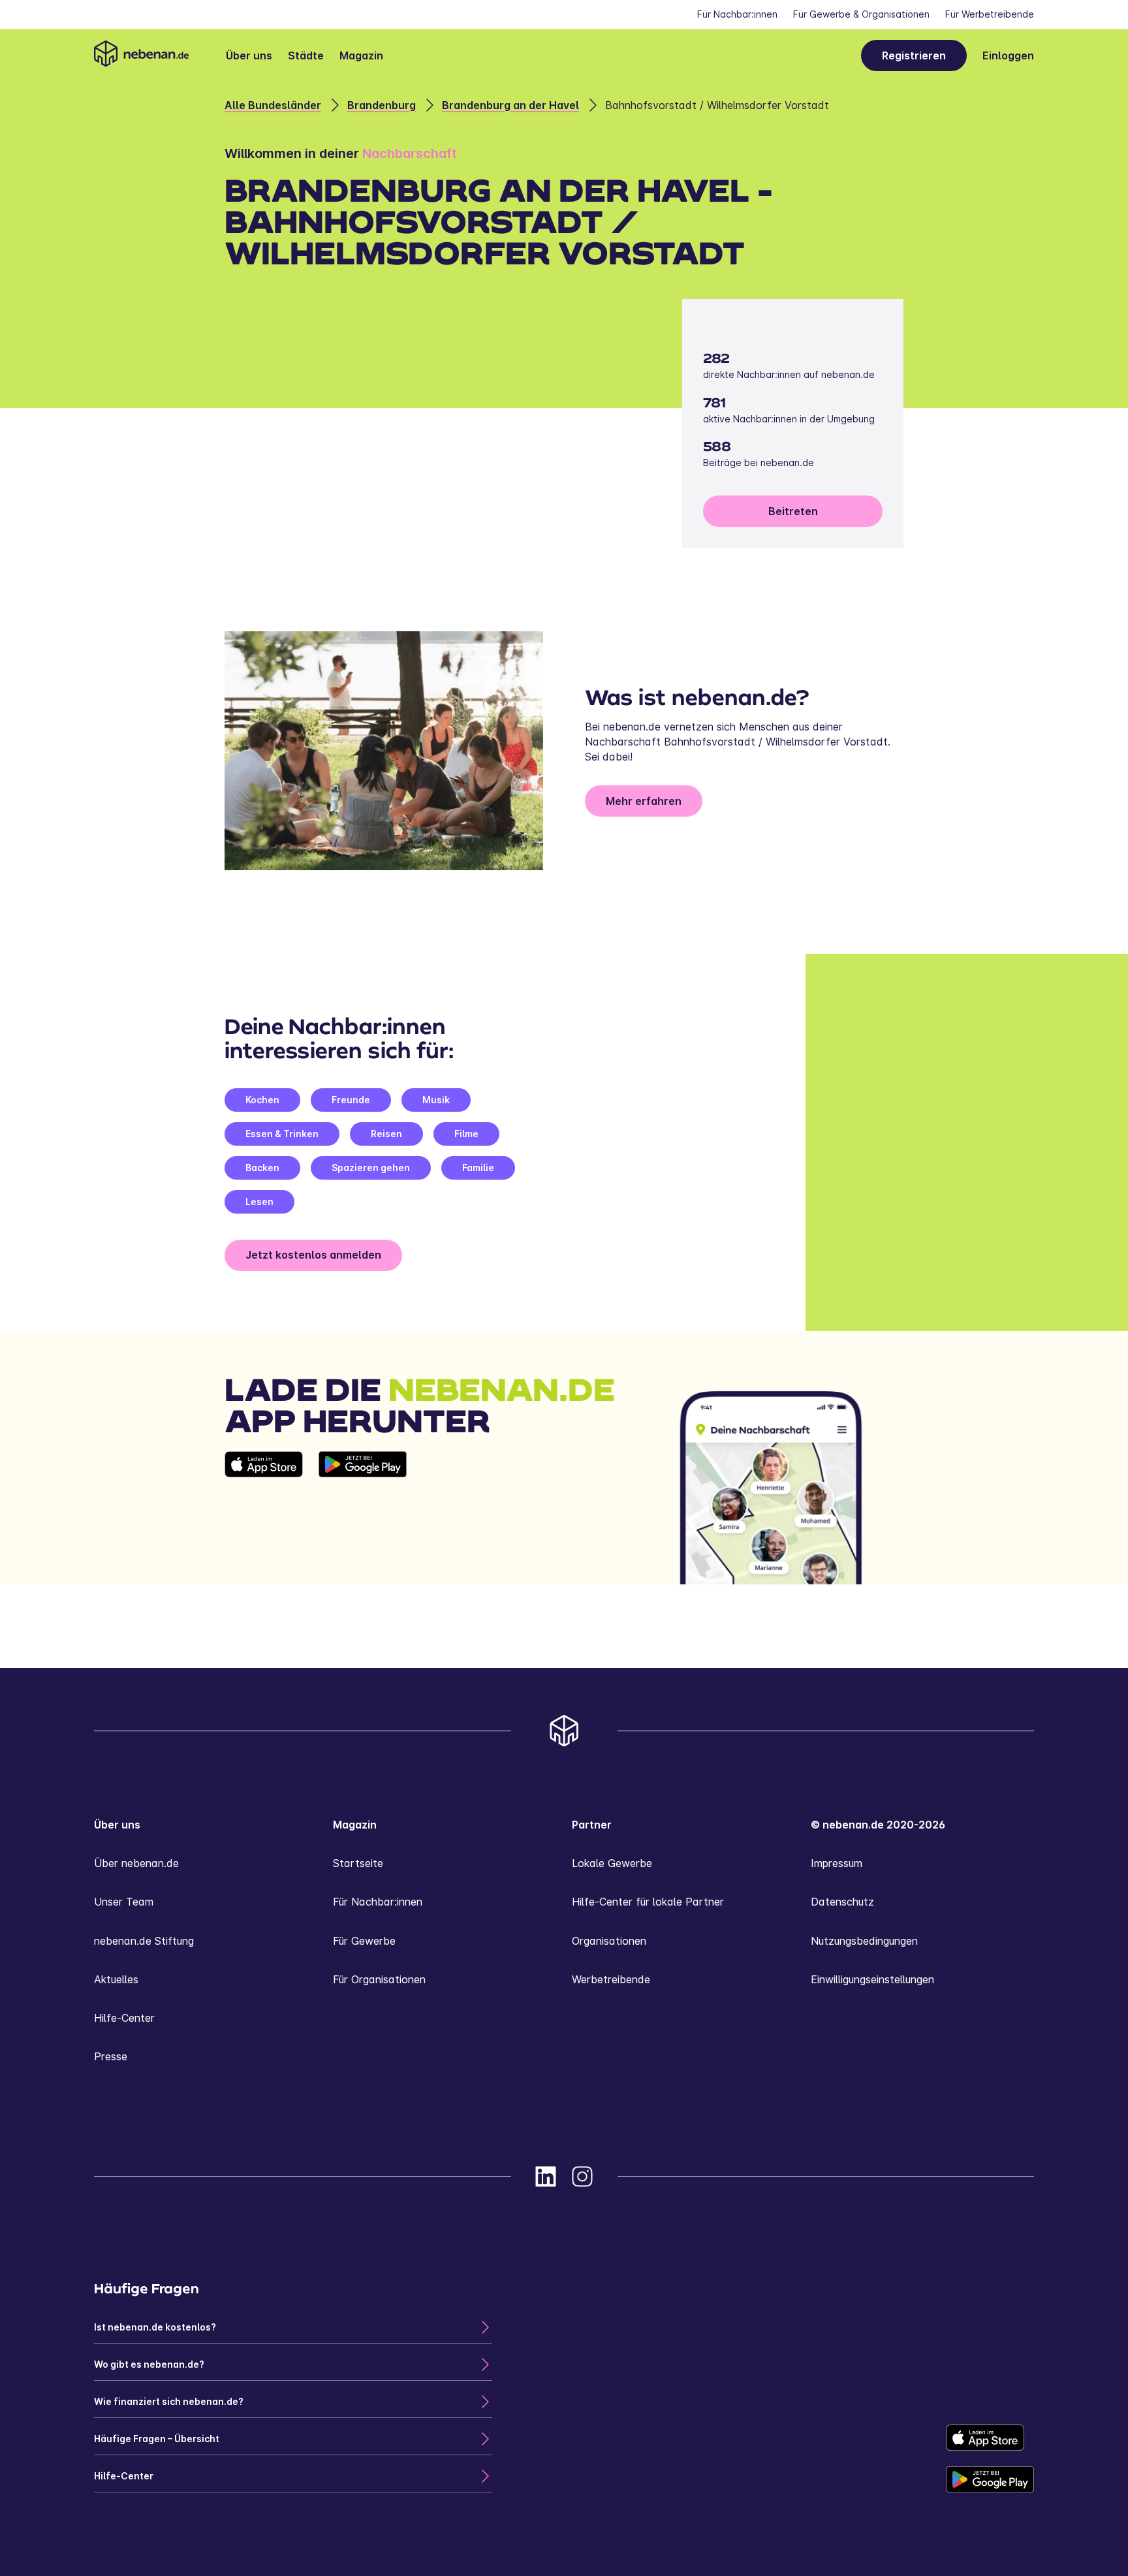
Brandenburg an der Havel (510, 105)
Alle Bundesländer (273, 105)
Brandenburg (382, 105)
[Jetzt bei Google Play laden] (363, 1518)
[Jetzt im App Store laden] (264, 1518)
